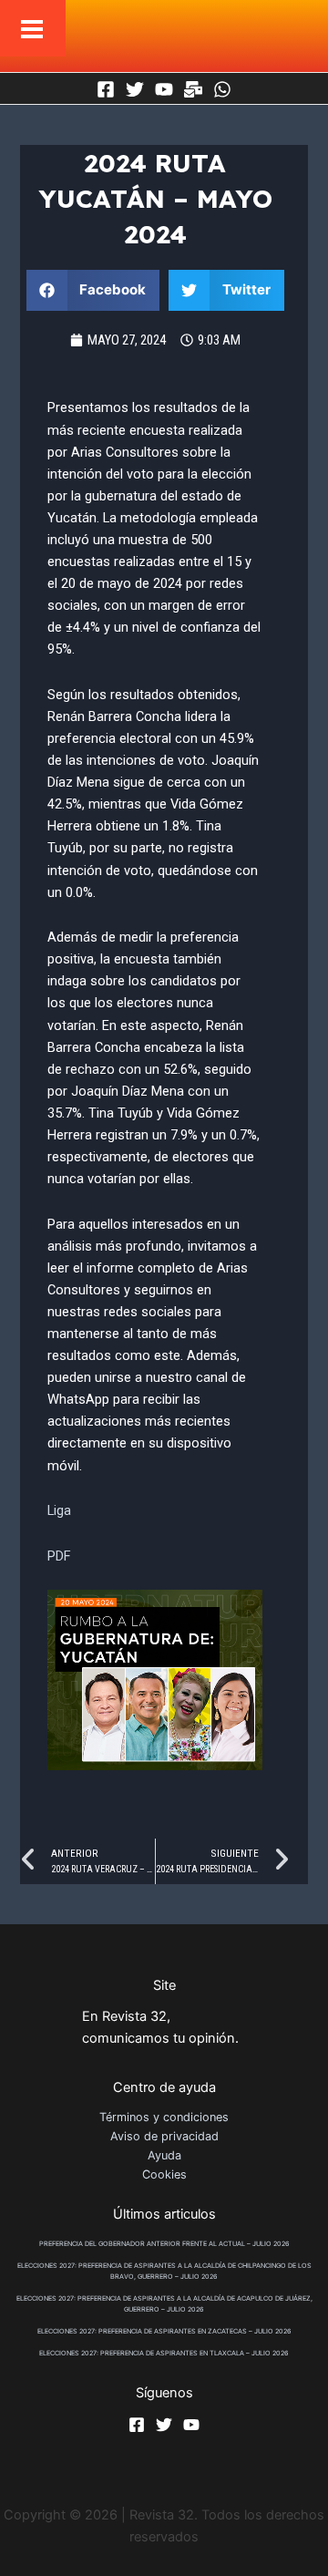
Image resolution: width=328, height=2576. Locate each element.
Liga (59, 1510)
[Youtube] (164, 89)
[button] (93, 290)
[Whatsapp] (222, 89)
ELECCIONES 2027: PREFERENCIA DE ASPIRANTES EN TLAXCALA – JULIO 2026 (164, 2353)
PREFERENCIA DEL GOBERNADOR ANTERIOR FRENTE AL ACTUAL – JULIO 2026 (164, 2244)
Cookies (164, 2174)
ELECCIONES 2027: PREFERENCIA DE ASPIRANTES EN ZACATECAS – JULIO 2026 (164, 2331)
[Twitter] (135, 89)
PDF (59, 1556)
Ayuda (164, 2155)
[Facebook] (106, 89)
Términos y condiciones (164, 2117)
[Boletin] (193, 89)
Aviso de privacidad (164, 2136)
